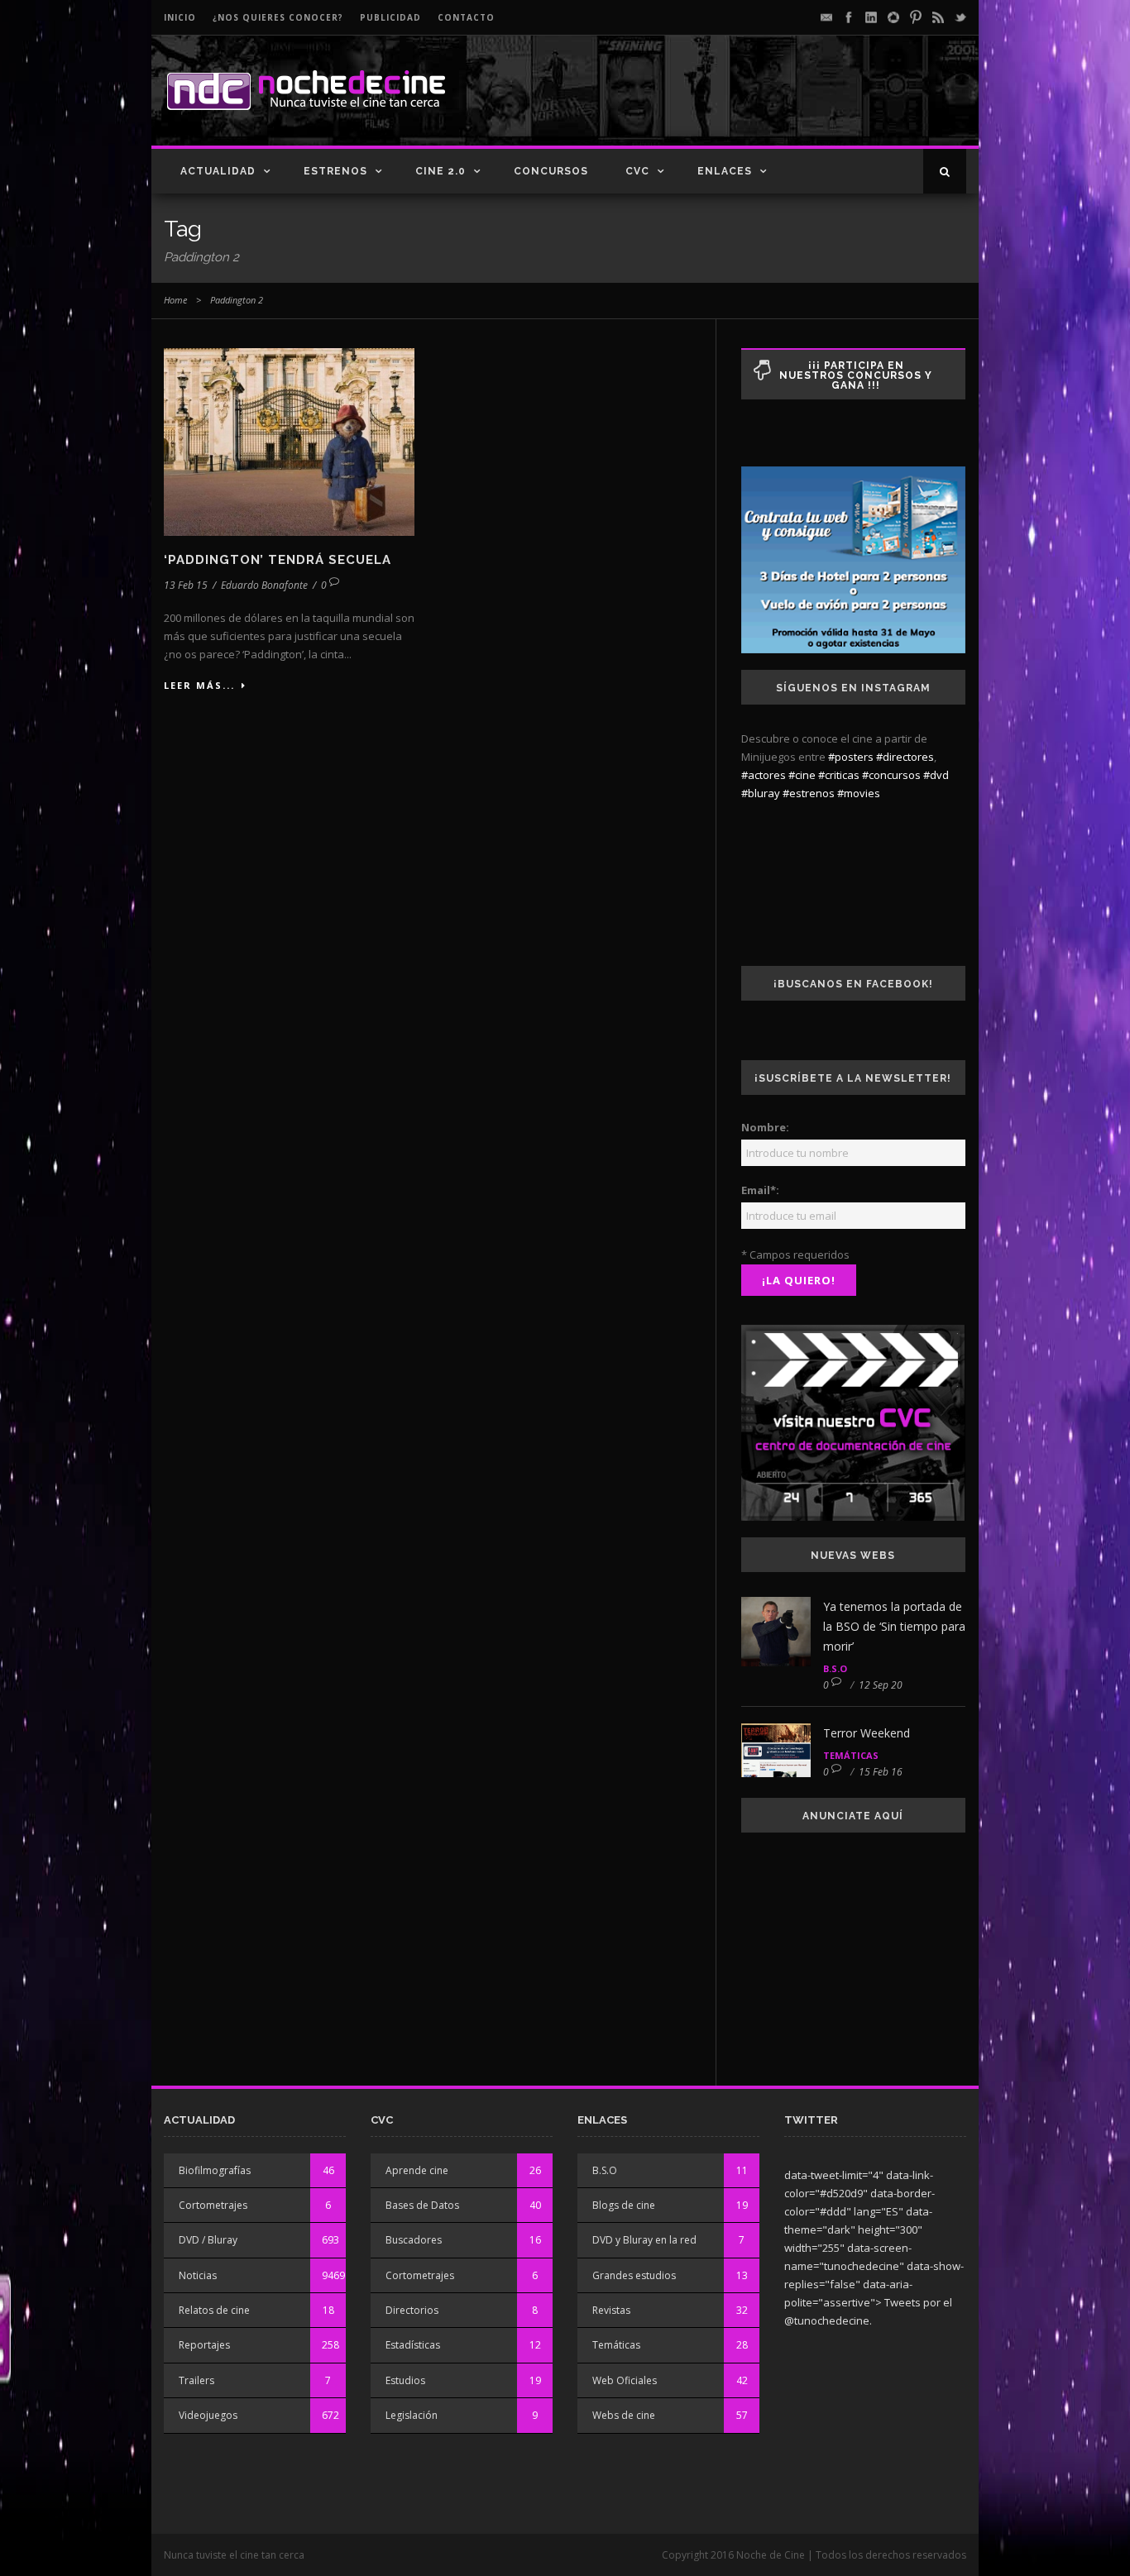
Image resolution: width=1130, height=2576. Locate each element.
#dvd (936, 775)
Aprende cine (417, 2170)
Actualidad (218, 171)
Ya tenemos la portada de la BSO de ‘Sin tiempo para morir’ (894, 1626)
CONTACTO (466, 17)
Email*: (760, 1190)
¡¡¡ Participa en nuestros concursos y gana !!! (856, 375)
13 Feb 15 (186, 585)
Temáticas (851, 1755)
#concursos (891, 775)
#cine (802, 775)
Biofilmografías (215, 2170)
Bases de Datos (422, 2205)
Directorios (412, 2310)
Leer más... (199, 685)
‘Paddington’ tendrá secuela (278, 560)
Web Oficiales (625, 2380)
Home (175, 300)
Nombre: (765, 1127)
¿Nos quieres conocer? (278, 17)
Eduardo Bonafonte (264, 585)
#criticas (839, 775)
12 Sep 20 (881, 1685)
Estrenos (335, 171)
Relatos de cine (214, 2310)
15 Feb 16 (881, 1772)
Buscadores (414, 2240)
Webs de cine (624, 2415)
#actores (764, 775)
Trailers (196, 2380)
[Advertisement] (773, 104)
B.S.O (835, 1668)
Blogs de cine (624, 2205)
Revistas (611, 2310)
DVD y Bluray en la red (644, 2240)
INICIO (180, 17)
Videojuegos (208, 2415)
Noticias (198, 2275)
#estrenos (809, 793)
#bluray (761, 793)
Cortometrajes (213, 2205)
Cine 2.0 (441, 171)
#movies (859, 793)
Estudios (405, 2380)
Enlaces (725, 171)
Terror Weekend (867, 1733)
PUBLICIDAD (390, 17)
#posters (851, 757)
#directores (905, 757)
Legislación (412, 2415)
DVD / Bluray (208, 2240)
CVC (637, 171)
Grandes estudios (634, 2275)
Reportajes (204, 2345)
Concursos (551, 171)
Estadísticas (413, 2345)
